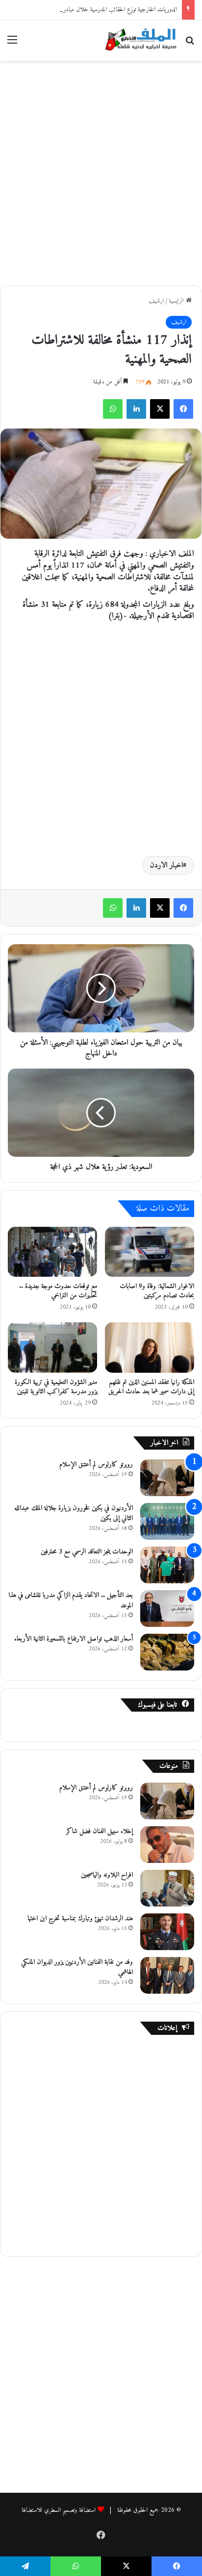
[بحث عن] (190, 44)
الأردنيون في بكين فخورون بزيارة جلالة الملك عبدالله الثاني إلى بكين (74, 1513)
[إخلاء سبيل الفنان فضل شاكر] (167, 1845)
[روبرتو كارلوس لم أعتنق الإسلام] (167, 1478)
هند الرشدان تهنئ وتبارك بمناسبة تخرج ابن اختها (80, 1919)
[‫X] (160, 409)
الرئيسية (177, 301)
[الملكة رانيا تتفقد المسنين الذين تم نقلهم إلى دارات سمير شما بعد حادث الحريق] (150, 1348)
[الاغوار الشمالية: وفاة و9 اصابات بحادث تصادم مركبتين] (150, 1252)
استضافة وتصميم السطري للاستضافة (59, 2510)
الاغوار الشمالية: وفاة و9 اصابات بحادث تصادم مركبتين (157, 1291)
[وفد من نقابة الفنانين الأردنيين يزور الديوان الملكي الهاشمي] (167, 1975)
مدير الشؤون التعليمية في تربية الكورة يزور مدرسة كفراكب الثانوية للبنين (56, 1387)
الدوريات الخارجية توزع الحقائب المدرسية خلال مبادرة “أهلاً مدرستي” (102, 10)
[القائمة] (12, 44)
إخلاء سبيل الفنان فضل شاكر (100, 1831)
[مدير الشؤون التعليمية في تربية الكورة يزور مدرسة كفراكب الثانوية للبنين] (52, 1348)
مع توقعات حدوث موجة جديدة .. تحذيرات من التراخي (58, 1291)
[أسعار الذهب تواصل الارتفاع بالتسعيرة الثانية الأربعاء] (167, 1652)
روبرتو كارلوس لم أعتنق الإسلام (96, 1465)
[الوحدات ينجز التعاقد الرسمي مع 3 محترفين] (167, 1565)
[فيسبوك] (183, 409)
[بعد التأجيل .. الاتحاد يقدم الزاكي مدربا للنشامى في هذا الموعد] (167, 1609)
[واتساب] (113, 409)
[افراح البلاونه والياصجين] (167, 1888)
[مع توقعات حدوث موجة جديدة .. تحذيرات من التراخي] (52, 1252)
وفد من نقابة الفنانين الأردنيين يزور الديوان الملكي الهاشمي (77, 1967)
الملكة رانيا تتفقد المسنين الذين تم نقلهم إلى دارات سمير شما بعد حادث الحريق (151, 1387)
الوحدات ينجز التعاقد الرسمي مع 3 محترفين (87, 1552)
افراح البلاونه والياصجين (107, 1875)
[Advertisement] (101, 171)
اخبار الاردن (166, 865)
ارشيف (156, 301)
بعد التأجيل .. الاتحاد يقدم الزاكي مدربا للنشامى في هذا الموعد (71, 1600)
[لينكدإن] (136, 409)
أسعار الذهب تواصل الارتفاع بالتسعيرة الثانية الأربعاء (74, 1639)
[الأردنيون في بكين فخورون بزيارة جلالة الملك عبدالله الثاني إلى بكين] (167, 1521)
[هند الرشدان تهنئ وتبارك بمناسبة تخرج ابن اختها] (167, 1932)
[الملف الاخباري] (138, 40)
